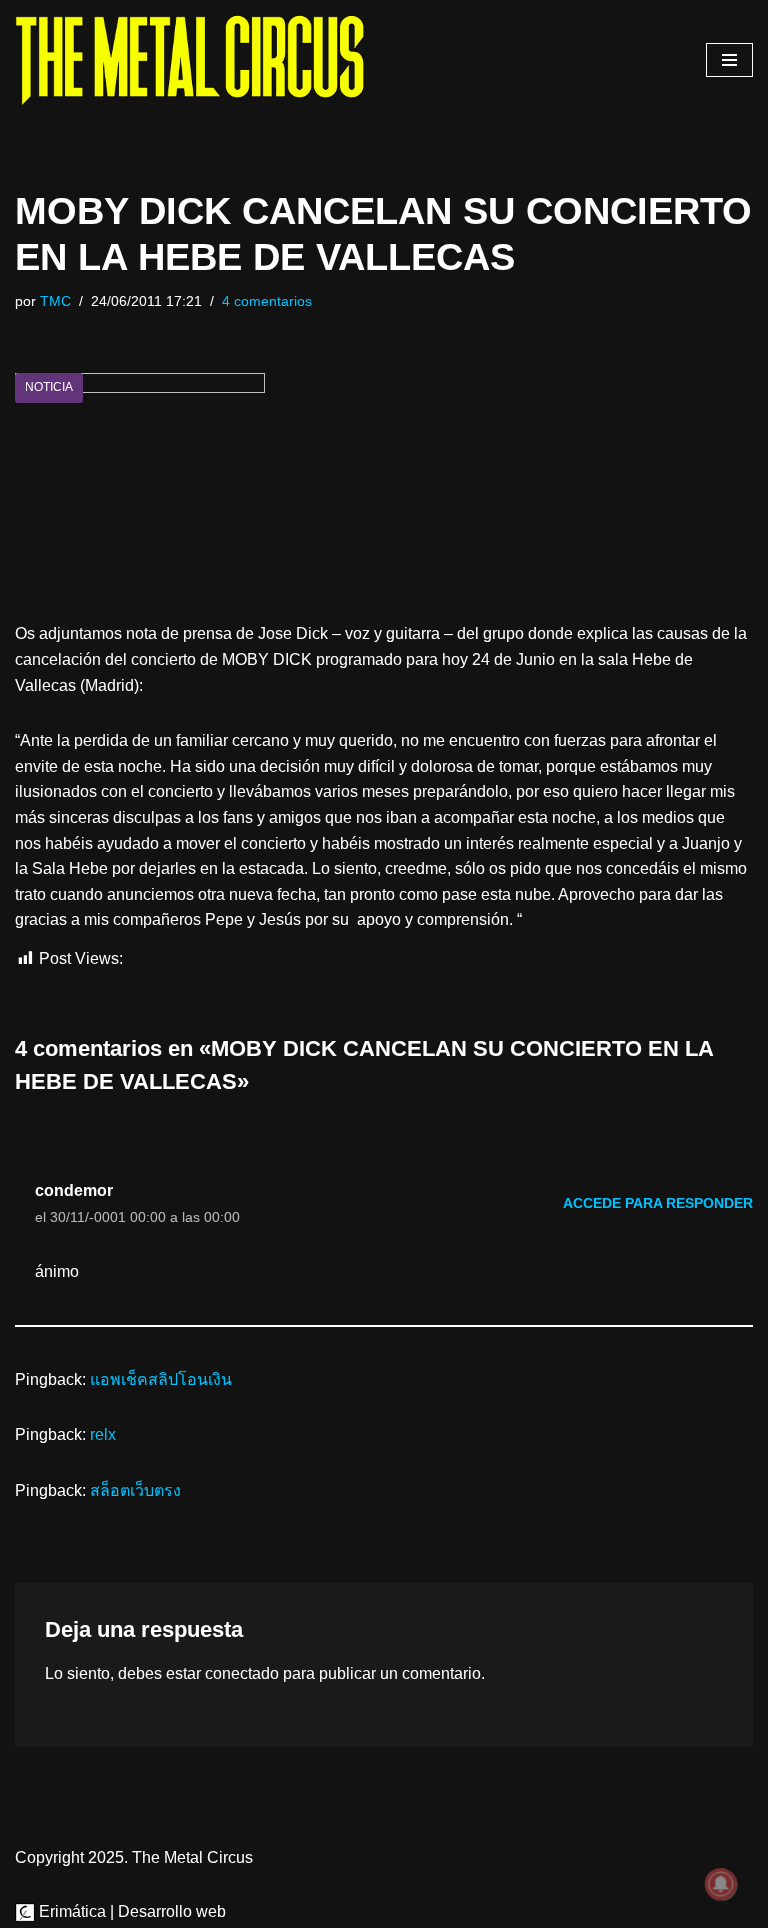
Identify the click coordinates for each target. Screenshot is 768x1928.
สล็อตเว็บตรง (135, 1490)
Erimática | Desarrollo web (130, 1911)
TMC (55, 301)
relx (103, 1434)
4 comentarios (267, 301)
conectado (242, 1673)
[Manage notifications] (721, 1884)
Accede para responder (658, 1203)
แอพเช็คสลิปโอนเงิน (161, 1379)
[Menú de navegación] (729, 60)
